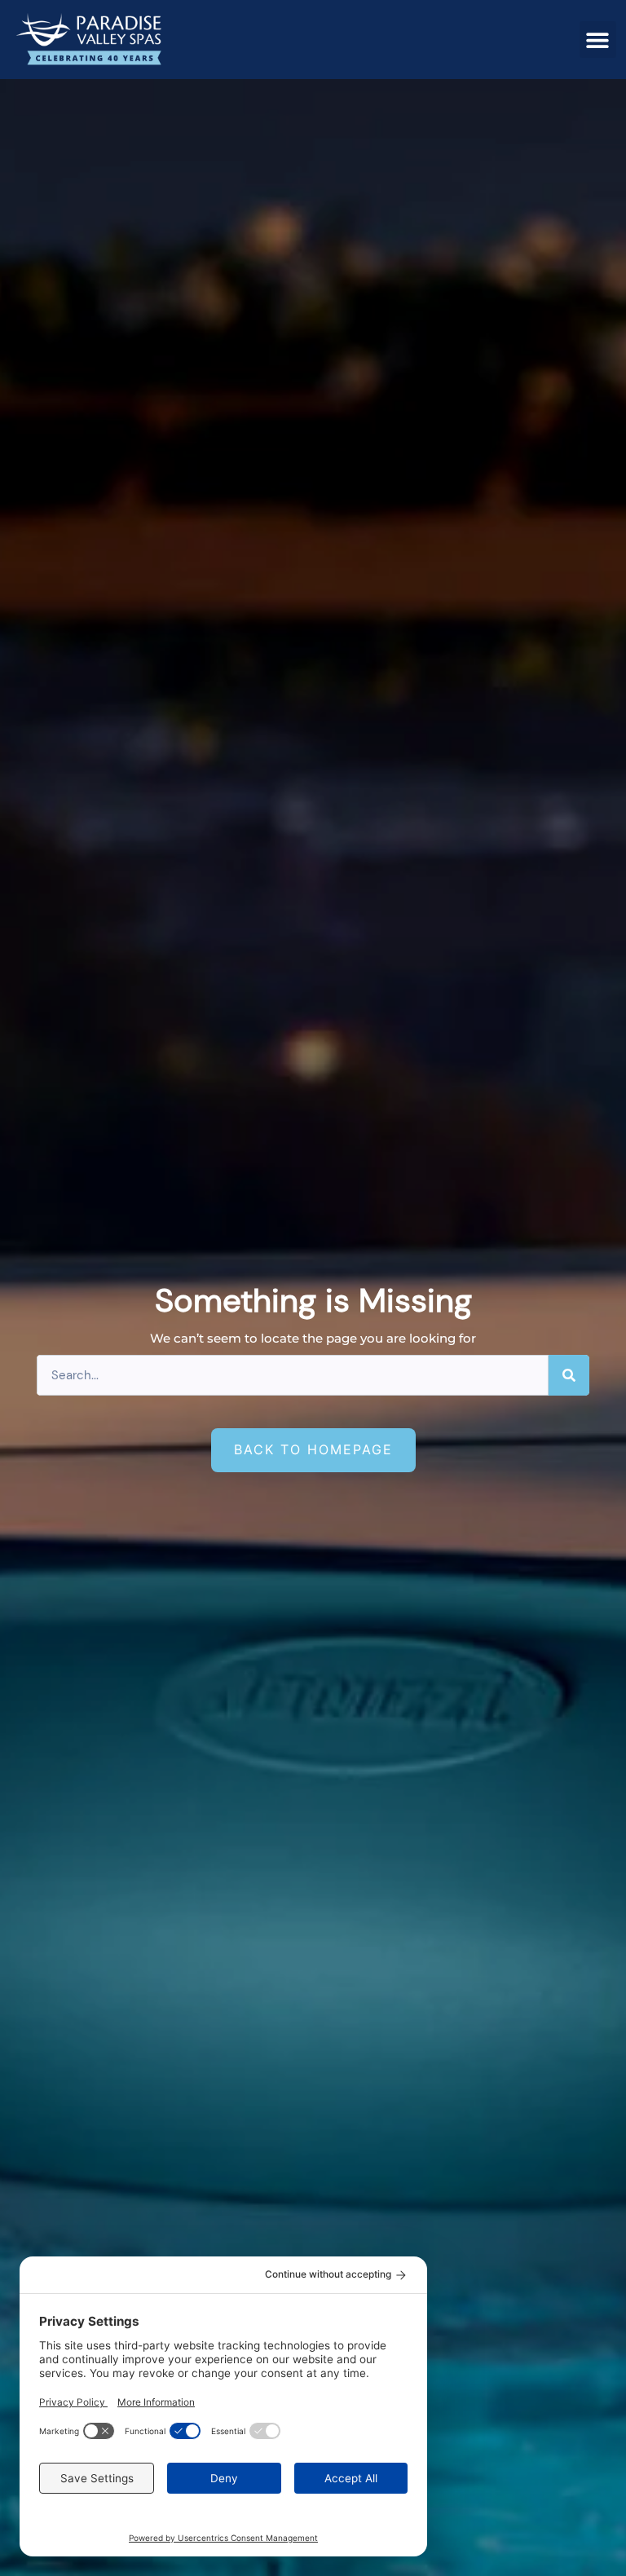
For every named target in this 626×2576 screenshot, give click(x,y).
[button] (598, 40)
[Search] (569, 1375)
